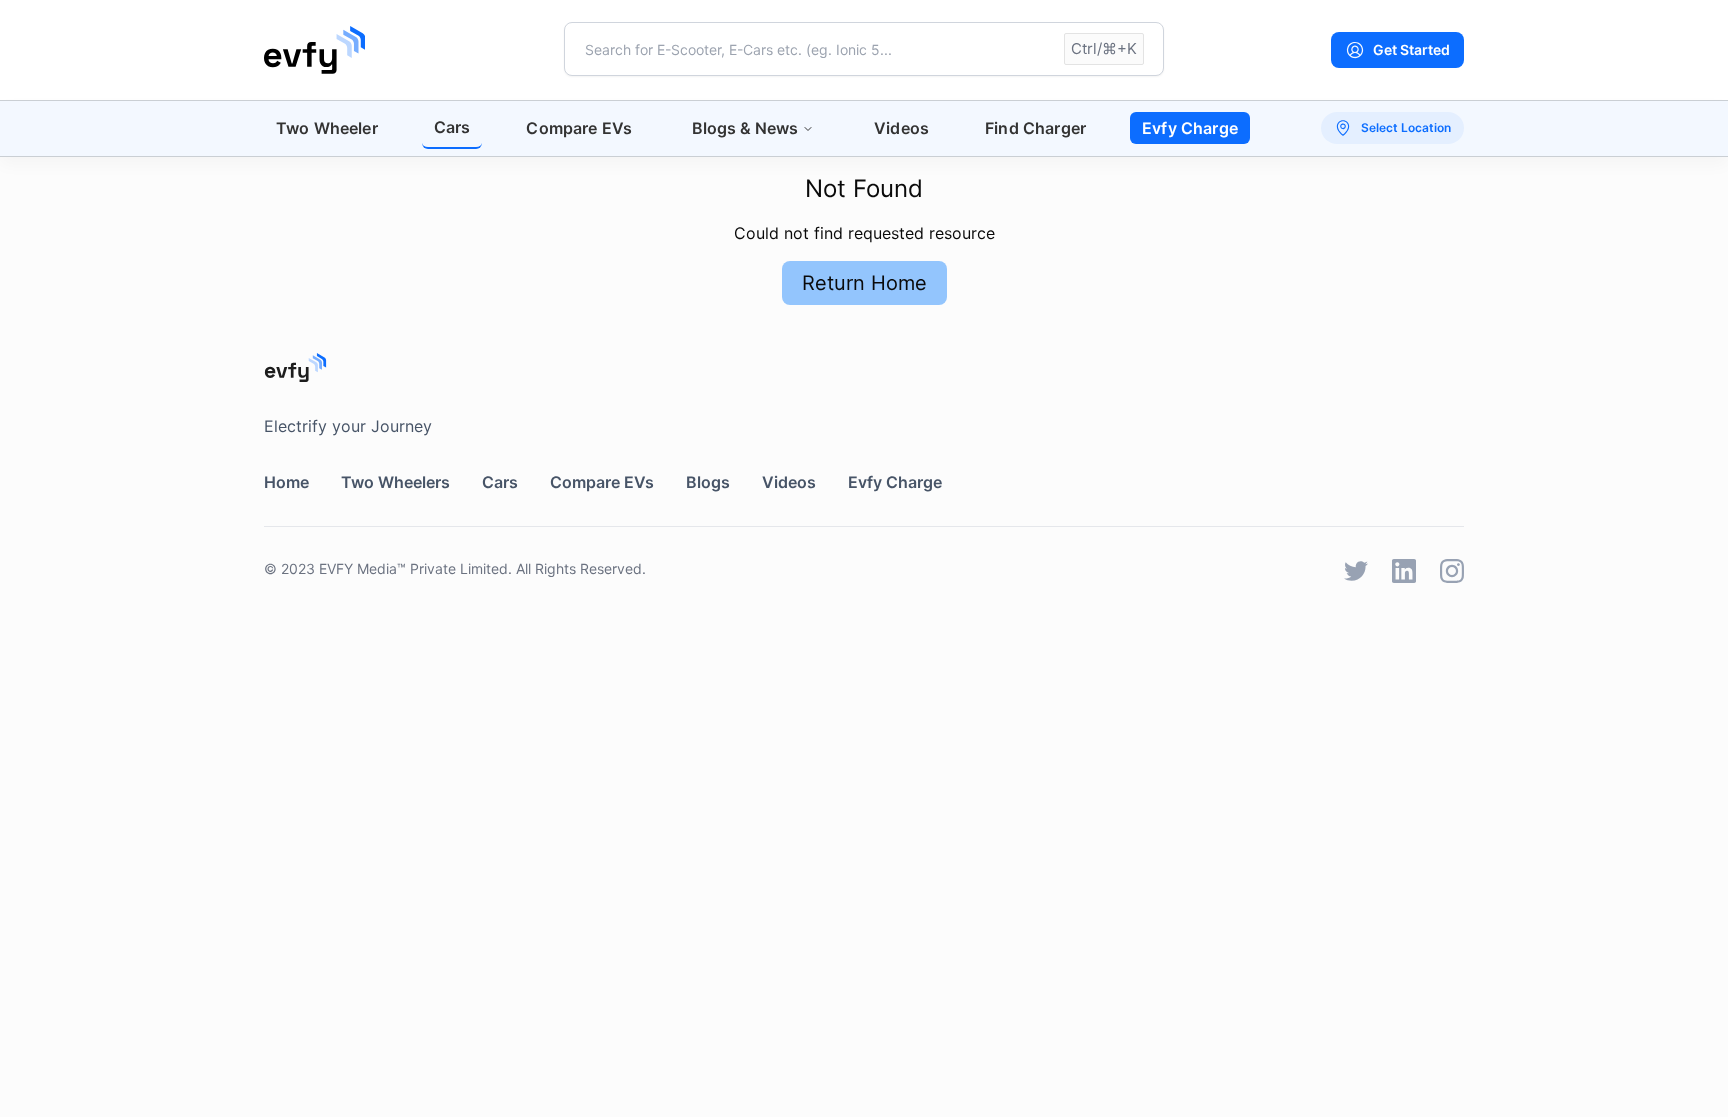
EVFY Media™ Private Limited (413, 568)
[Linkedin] (1404, 571)
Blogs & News (745, 128)
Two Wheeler (327, 128)
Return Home (864, 283)
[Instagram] (1452, 571)
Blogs (708, 482)
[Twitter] (1356, 571)
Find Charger (1035, 128)
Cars (452, 127)
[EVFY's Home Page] (864, 367)
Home (286, 482)
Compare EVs (579, 128)
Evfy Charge (1190, 128)
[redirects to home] (314, 50)
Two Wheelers (395, 482)
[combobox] (864, 49)
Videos (901, 128)
